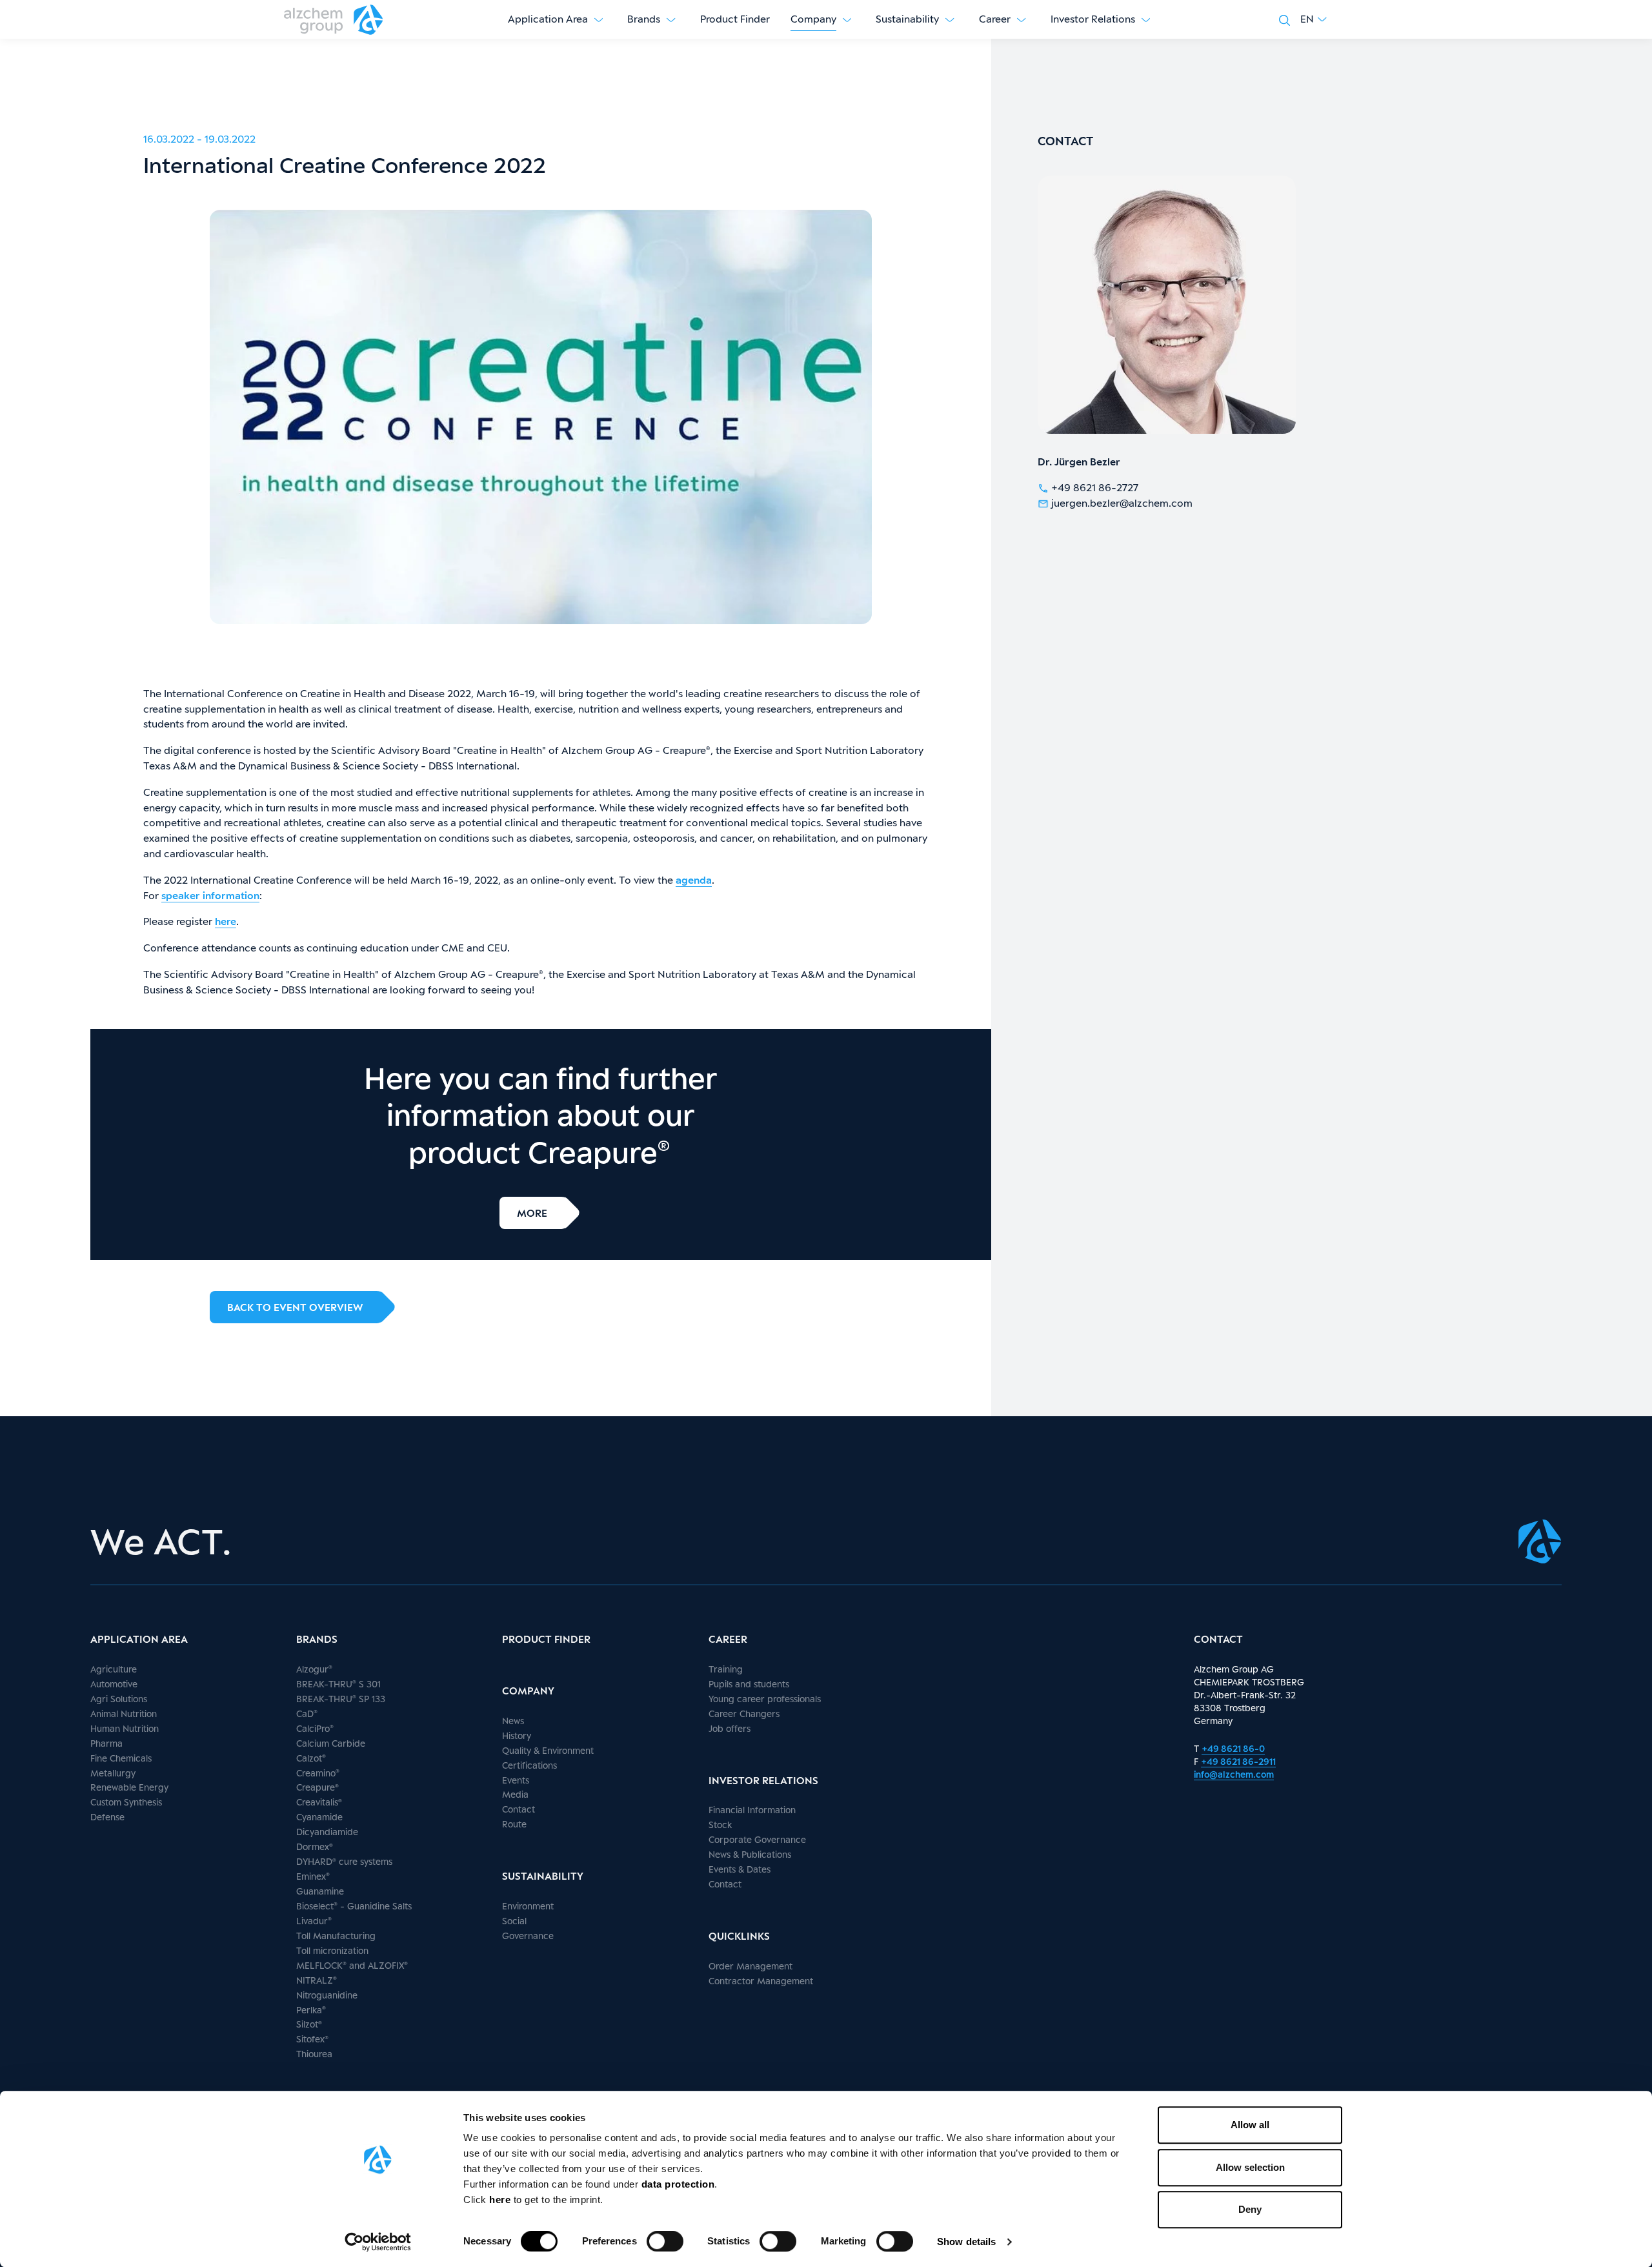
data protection (678, 2184)
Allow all (1250, 2125)
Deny (1250, 2209)
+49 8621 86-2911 (1238, 1761)
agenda (694, 880)
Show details (966, 2242)
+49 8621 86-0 (1233, 1748)
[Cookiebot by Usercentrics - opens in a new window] (378, 2242)
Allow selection (1250, 2167)
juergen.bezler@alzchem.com (1122, 503)
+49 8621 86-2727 (1095, 488)
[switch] (665, 2241)
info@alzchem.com (1234, 1774)
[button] (1314, 19)
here (501, 2200)
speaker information (210, 896)
